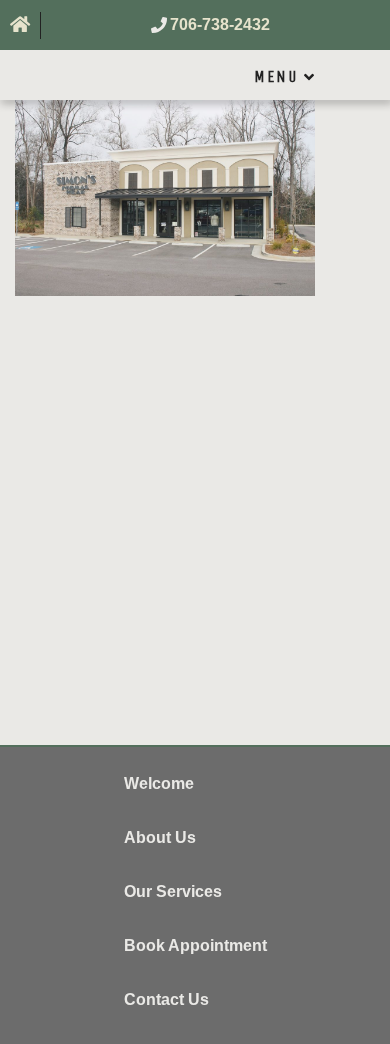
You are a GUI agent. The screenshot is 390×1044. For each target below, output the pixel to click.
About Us (160, 837)
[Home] (20, 25)
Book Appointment (195, 945)
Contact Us (166, 999)
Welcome (159, 783)
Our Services (173, 891)
